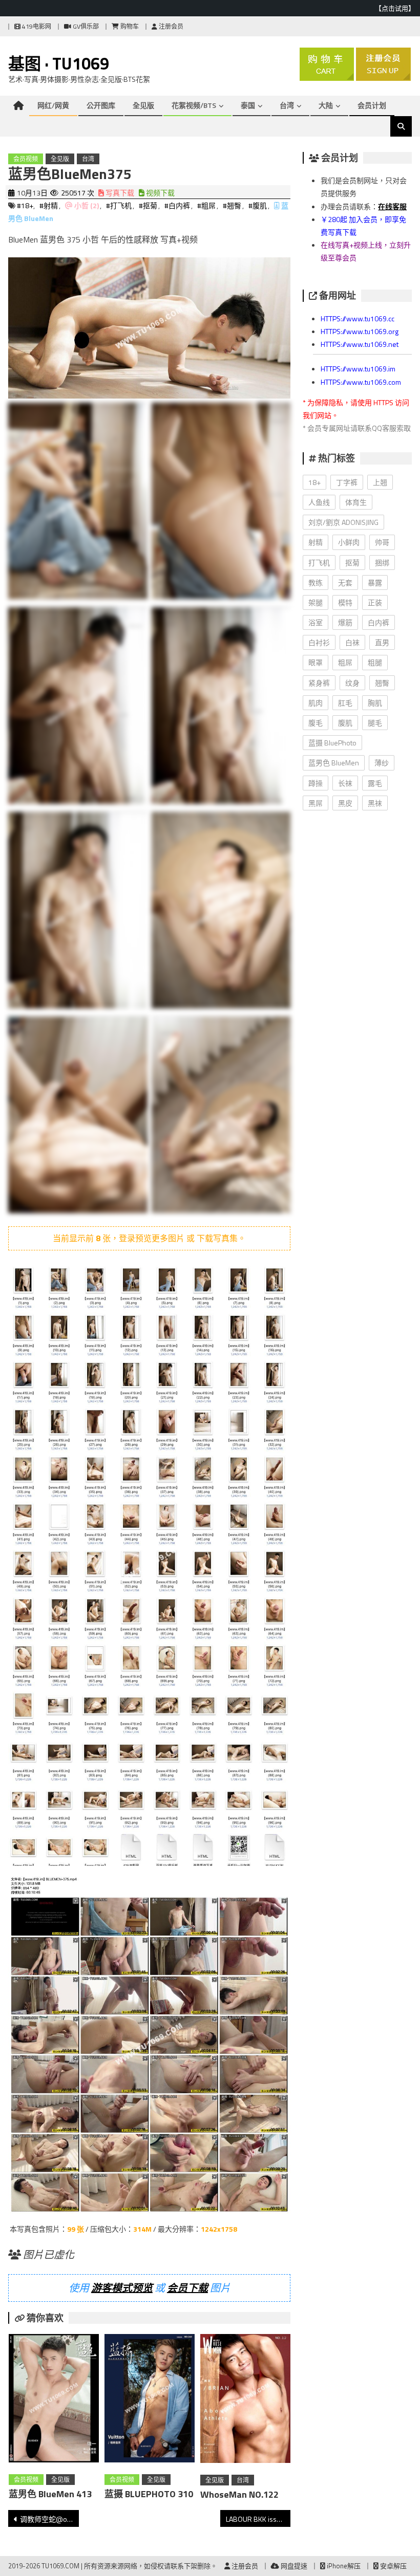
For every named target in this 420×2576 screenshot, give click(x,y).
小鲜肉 (349, 542)
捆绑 (382, 563)
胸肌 (375, 703)
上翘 (380, 482)
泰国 (248, 105)
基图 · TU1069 (59, 63)
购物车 (129, 26)
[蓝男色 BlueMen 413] (54, 2400)
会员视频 (26, 159)
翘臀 (382, 683)
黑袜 (375, 803)
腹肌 (345, 723)
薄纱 (382, 763)
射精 (316, 542)
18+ (314, 482)
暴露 (375, 582)
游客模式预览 (122, 2288)
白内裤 (379, 622)
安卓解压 (393, 2566)
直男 (382, 642)
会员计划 (372, 105)
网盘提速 (293, 2566)
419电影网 (36, 26)
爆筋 (345, 622)
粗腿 (375, 662)
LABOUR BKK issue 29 (258, 2519)
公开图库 (101, 105)
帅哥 (382, 542)
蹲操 (316, 783)
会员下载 (187, 2288)
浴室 (316, 622)
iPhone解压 (343, 2566)
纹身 (352, 683)
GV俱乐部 (85, 26)
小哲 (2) (87, 205)
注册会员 (170, 26)
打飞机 (319, 563)
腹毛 (316, 723)
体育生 (356, 502)
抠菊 (352, 563)
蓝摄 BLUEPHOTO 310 (149, 2494)
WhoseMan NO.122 (239, 2494)
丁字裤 (347, 482)
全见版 (143, 105)
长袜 (345, 783)
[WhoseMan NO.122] (245, 2401)
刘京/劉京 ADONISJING (343, 522)
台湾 (287, 105)
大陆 (326, 105)
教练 (316, 582)
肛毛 (345, 703)
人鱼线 (319, 502)
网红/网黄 (53, 105)
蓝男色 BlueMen (334, 763)
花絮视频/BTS (194, 105)
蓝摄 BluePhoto (332, 743)
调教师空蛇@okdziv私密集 (49, 2519)
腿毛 (375, 723)
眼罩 (316, 662)
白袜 (352, 642)
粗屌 (345, 662)
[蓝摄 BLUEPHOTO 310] (150, 2400)
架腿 (316, 602)
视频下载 (160, 193)
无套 (345, 582)
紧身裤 (319, 683)
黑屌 (316, 803)
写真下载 (119, 193)
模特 (345, 602)
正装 (375, 602)
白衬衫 (319, 642)
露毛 (375, 783)
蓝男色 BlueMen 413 (50, 2494)
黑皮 (345, 803)
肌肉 (316, 703)
